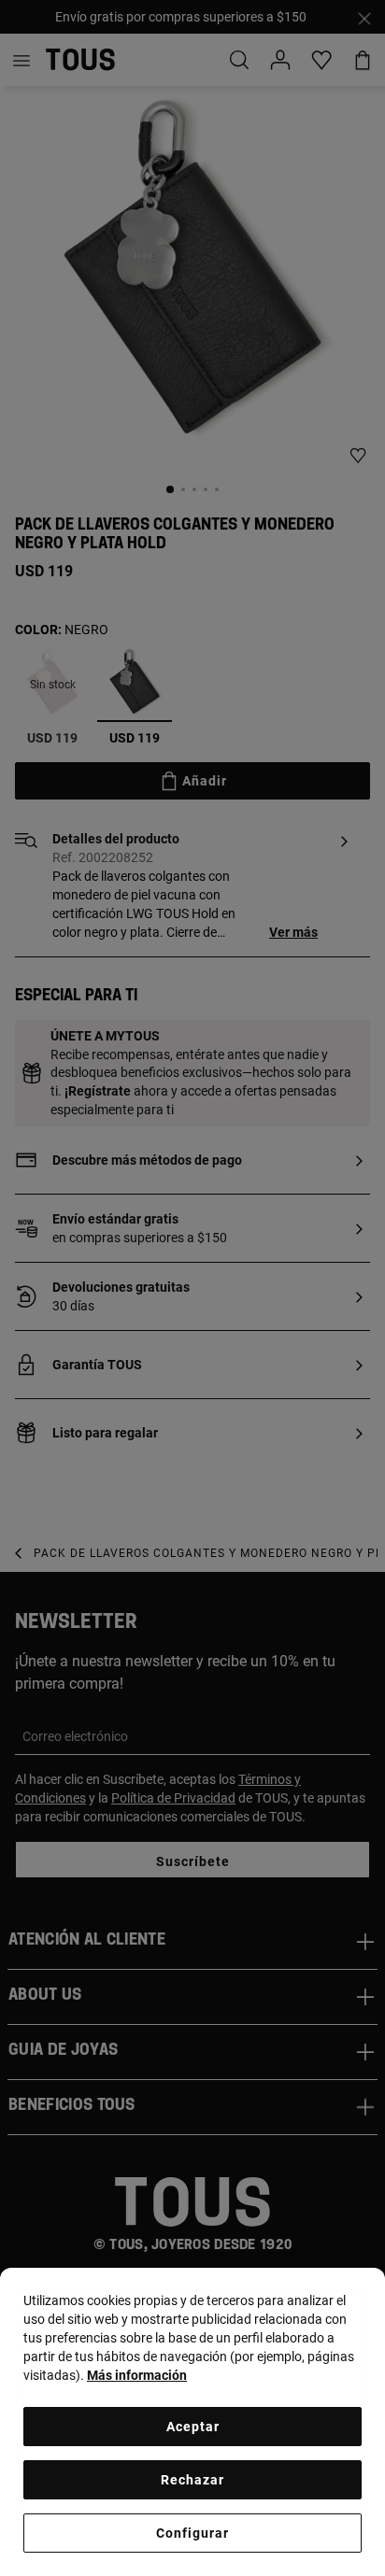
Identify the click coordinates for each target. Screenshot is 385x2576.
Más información (137, 2375)
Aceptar (193, 2427)
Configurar (192, 2533)
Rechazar (192, 2480)
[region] (192, 2422)
